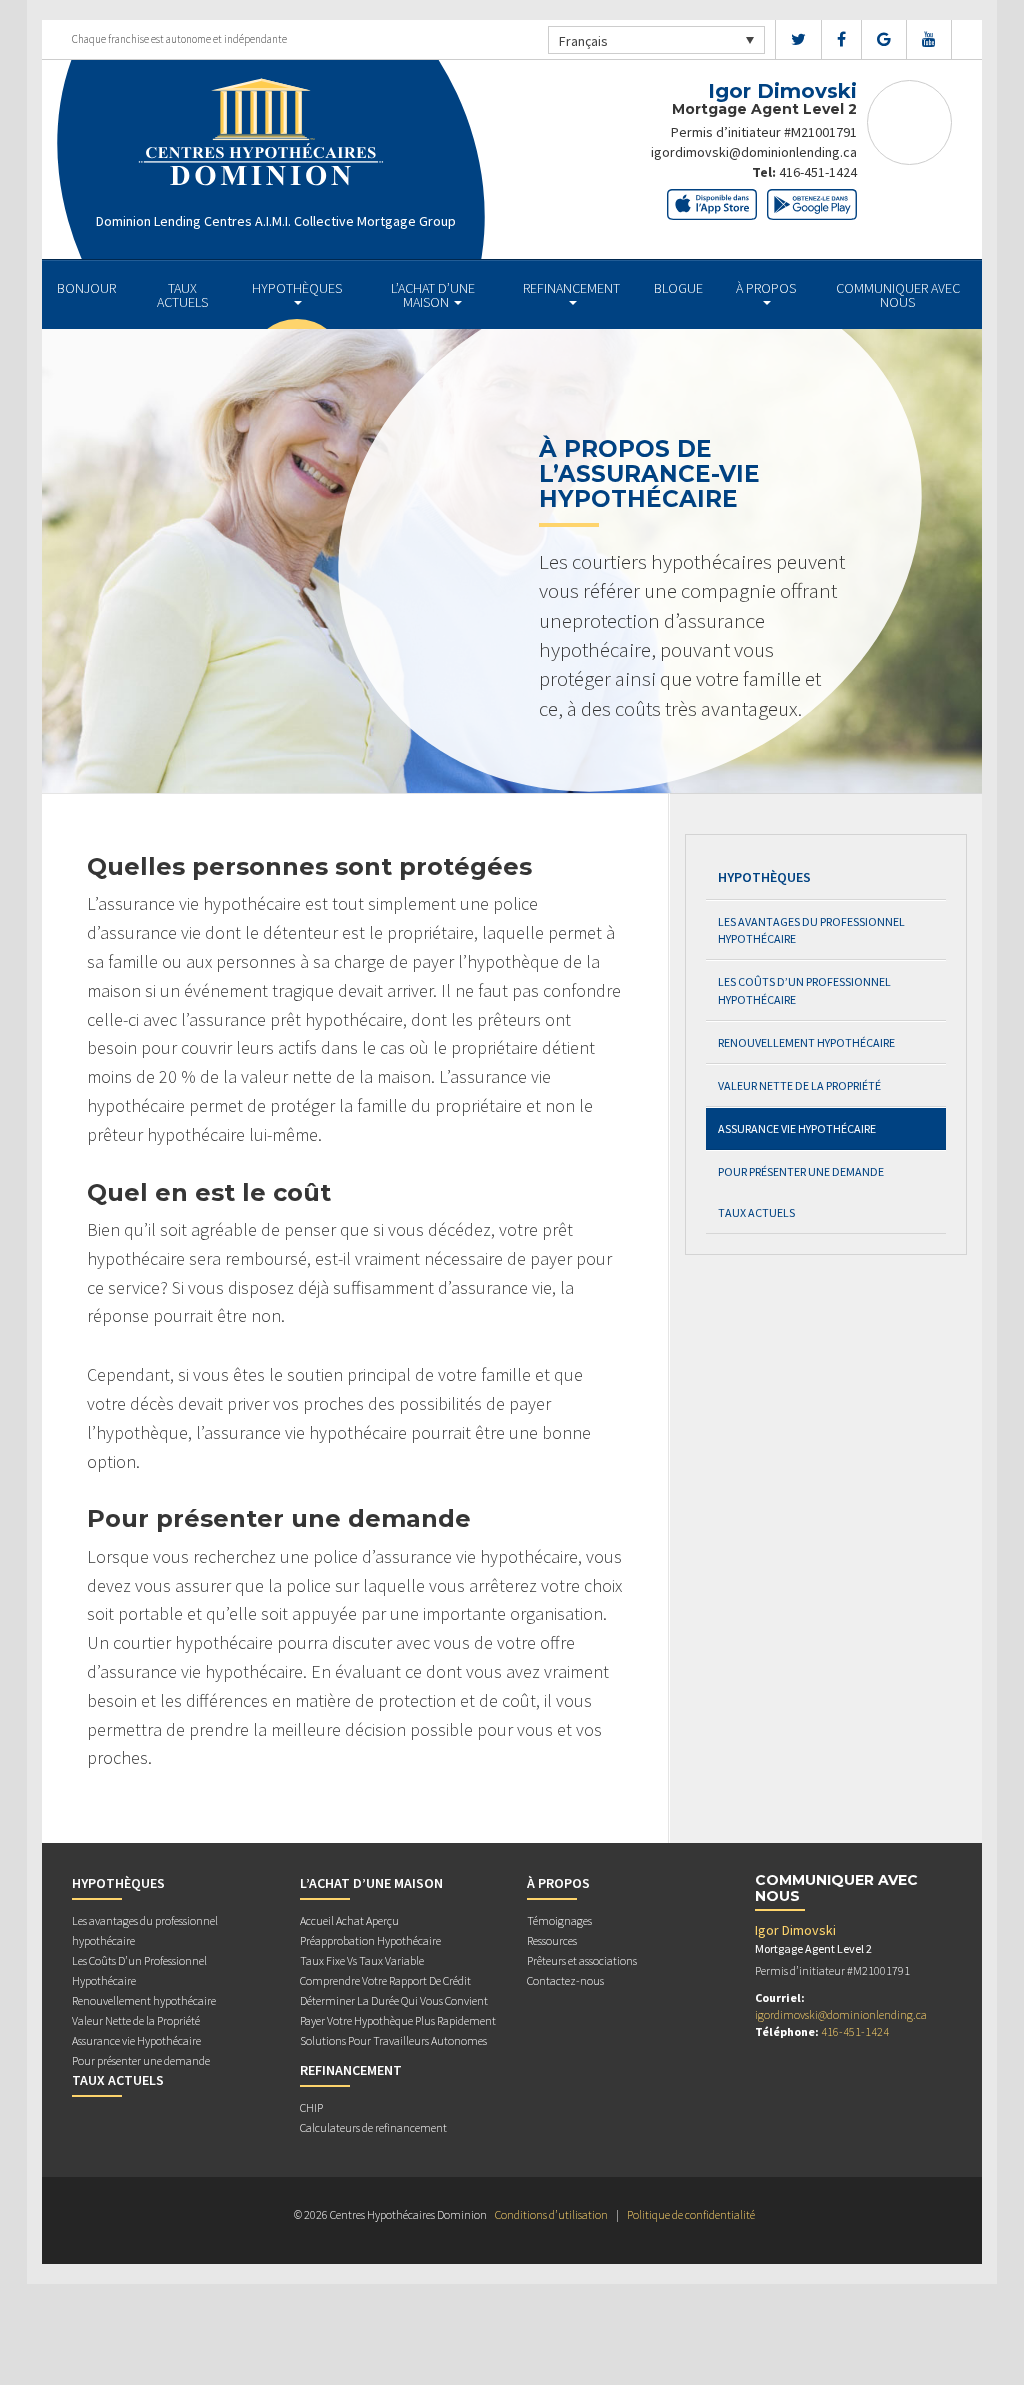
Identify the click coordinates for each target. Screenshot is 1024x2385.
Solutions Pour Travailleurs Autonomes (393, 2040)
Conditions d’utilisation (551, 2214)
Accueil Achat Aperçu (349, 1920)
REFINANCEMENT (571, 288)
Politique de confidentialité (691, 2214)
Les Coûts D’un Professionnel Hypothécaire (804, 990)
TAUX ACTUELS (182, 295)
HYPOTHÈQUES (297, 288)
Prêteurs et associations (582, 1960)
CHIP (311, 2107)
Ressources (552, 1940)
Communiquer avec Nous (898, 295)
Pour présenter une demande (801, 1171)
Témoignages (559, 1920)
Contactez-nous (565, 1980)
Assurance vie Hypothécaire (797, 1128)
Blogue (678, 288)
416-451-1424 (818, 172)
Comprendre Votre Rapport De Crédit (385, 1980)
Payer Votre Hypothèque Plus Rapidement (398, 2020)
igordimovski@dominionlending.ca (754, 152)
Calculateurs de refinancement (373, 2127)
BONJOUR (86, 288)
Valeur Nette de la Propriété (799, 1085)
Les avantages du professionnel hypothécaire (811, 930)
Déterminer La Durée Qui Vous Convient (394, 2000)
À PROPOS (766, 288)
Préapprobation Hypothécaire (370, 1940)
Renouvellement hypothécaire (806, 1042)
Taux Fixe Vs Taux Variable (362, 1960)
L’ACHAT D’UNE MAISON (433, 295)
